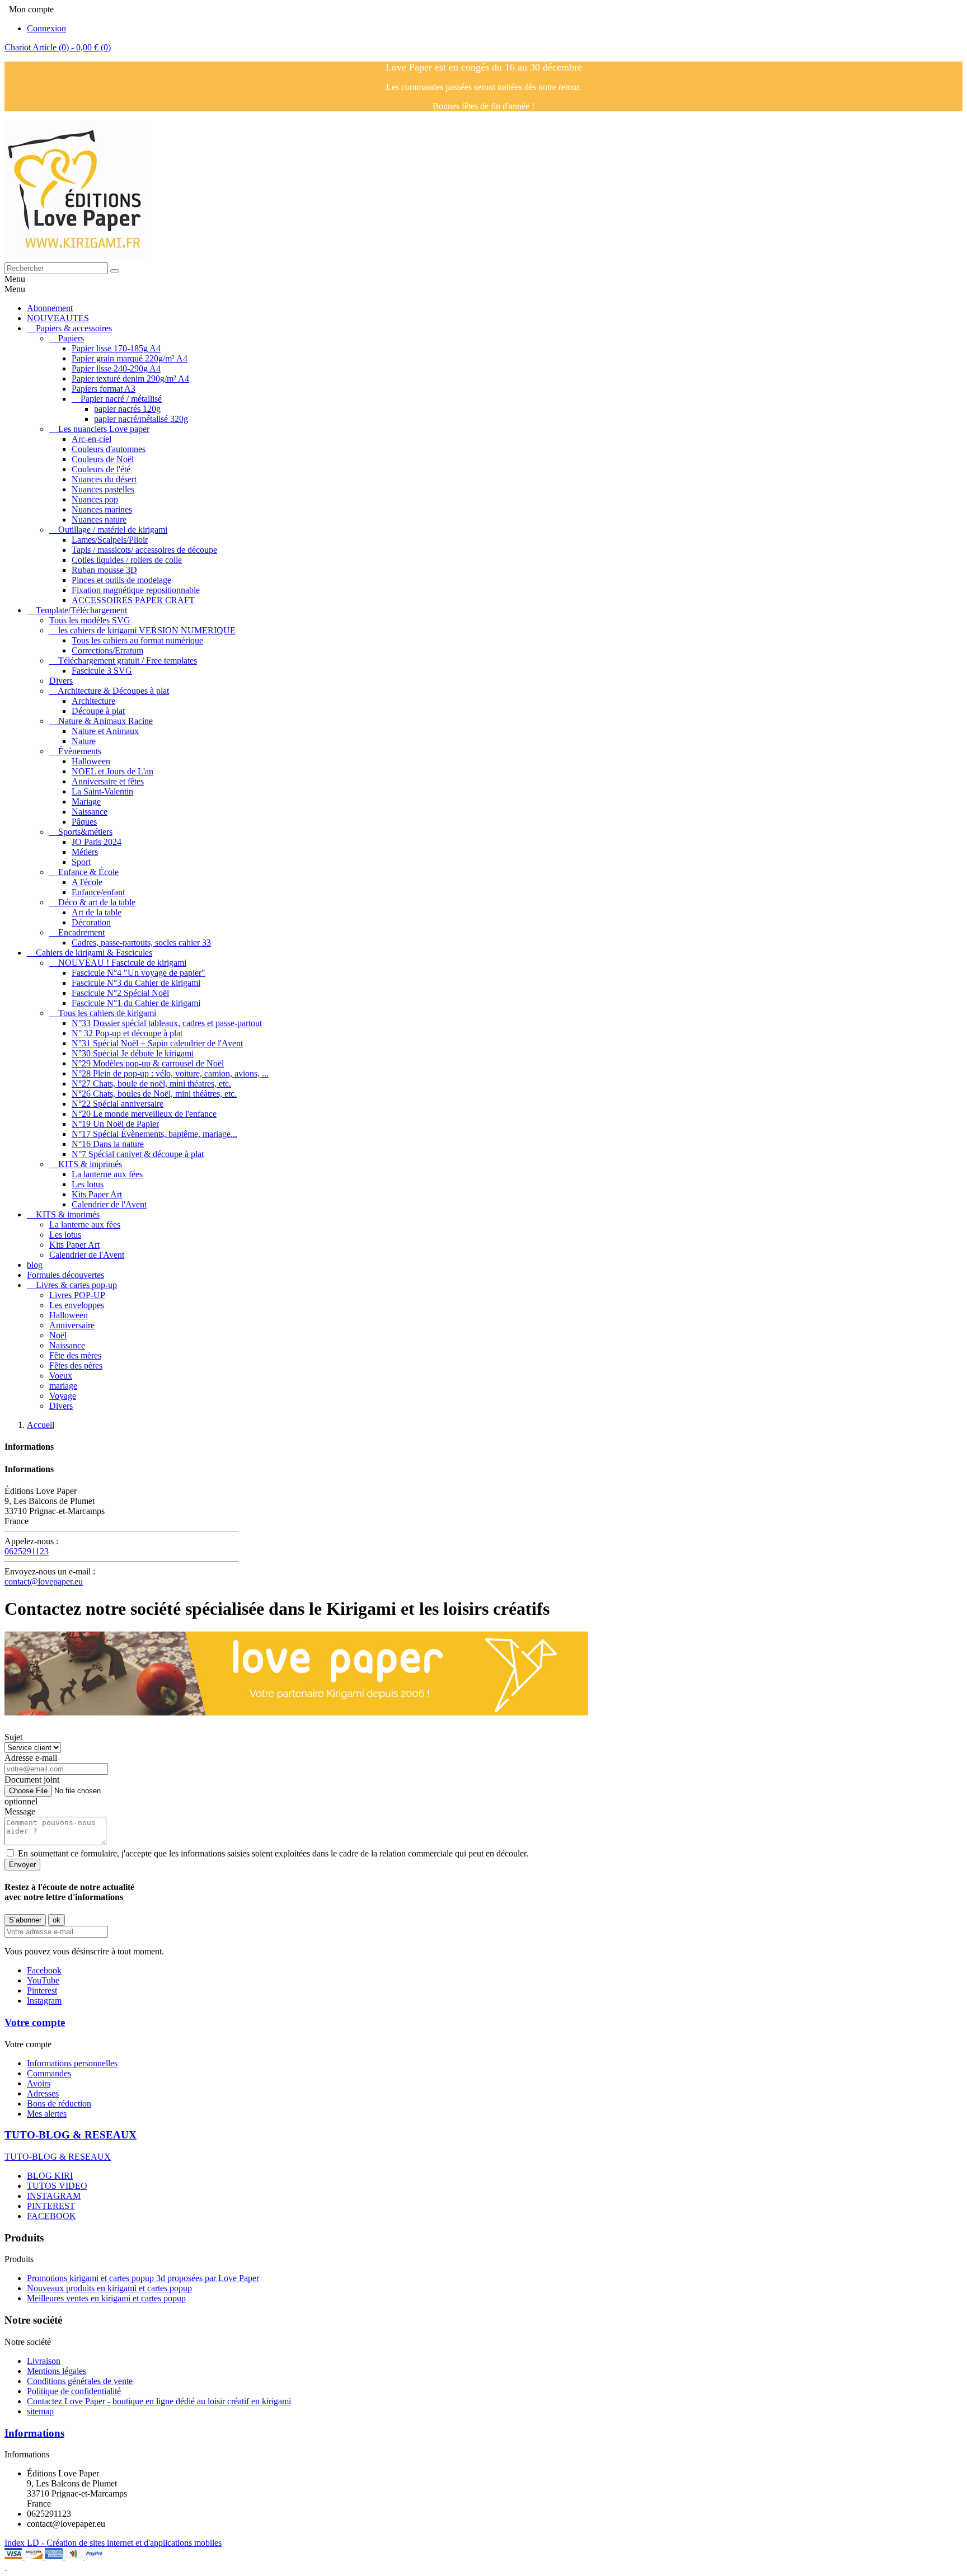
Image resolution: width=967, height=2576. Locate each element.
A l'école (87, 882)
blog (35, 1265)
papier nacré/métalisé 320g (141, 419)
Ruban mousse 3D (104, 570)
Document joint (32, 1780)
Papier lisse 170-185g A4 (116, 348)
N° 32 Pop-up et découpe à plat (127, 1033)
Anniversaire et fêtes (108, 781)
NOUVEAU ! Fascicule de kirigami (122, 963)
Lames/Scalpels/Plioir (110, 540)
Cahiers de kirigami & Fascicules (94, 953)
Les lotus (88, 1184)
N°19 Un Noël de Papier (115, 1124)
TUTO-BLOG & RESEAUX (71, 2135)
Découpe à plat (98, 711)
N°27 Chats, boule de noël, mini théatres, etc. (151, 1083)
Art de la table (97, 912)
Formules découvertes (65, 1275)
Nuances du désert (104, 479)
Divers (61, 681)
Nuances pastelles (103, 489)
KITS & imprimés (90, 1164)
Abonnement (50, 308)
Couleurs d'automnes (109, 449)
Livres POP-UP (77, 1295)
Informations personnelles (72, 2063)
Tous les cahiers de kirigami (107, 1013)
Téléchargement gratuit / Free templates (128, 661)
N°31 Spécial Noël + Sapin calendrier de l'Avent (157, 1043)
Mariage (86, 802)
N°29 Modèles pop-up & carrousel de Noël (148, 1063)
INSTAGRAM (54, 2196)
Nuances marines (102, 509)
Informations (34, 2433)
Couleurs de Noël (103, 459)
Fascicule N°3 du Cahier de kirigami (136, 983)
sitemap (40, 2411)
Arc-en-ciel (91, 439)
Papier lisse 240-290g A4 (116, 368)
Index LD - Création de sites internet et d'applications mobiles (113, 2543)
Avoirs (39, 2083)
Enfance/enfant (98, 892)
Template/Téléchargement (81, 610)
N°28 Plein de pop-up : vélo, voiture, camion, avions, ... (170, 1073)
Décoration (91, 922)
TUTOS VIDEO (57, 2186)
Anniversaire (72, 1325)
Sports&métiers (85, 832)
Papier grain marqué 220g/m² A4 (130, 358)
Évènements (80, 751)
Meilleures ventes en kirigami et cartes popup (106, 2298)
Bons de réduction (59, 2103)
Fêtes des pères (76, 1365)
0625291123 (27, 1551)
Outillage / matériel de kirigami (113, 530)
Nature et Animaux (105, 731)
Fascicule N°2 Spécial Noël (120, 993)
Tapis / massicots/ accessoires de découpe (144, 550)
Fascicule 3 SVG (102, 671)
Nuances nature (99, 520)
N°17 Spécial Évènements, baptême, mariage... (154, 1134)
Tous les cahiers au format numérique (137, 640)
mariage (63, 1386)
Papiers (71, 338)
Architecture (93, 701)
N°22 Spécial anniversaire (118, 1104)
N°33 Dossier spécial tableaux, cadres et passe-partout (167, 1023)
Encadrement (81, 932)
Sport (81, 862)
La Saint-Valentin (102, 791)
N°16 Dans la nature (108, 1144)
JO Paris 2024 (97, 842)
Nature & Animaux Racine (105, 721)
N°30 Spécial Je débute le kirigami (133, 1053)
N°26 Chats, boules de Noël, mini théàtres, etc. (154, 1094)
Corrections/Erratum (107, 650)
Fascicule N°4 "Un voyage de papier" (139, 973)
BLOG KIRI (50, 2176)
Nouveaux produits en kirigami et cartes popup (109, 2288)
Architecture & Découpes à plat (113, 691)
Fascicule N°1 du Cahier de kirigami (136, 1003)
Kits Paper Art (97, 1194)
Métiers (85, 852)
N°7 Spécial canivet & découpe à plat (138, 1154)
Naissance (90, 812)
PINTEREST (51, 2206)
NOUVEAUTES (58, 318)
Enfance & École (88, 872)
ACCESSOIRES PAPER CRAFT (133, 600)
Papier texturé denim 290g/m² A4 (130, 379)
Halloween (91, 761)
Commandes (49, 2073)
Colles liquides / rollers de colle (127, 560)
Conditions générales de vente (80, 2381)
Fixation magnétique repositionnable (136, 590)
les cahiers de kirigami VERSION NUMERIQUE (147, 630)
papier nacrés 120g (127, 409)
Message (20, 1811)
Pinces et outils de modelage (121, 580)
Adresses (43, 2093)
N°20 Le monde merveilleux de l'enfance (144, 1114)
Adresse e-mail (31, 1758)
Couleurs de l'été (101, 469)
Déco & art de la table (97, 902)
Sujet (13, 1737)
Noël (58, 1335)
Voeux (61, 1376)
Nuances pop (95, 499)
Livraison (44, 2361)
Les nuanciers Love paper (104, 429)
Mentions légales (57, 2371)
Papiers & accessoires (74, 328)
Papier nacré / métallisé (121, 399)
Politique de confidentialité (74, 2391)
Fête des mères (75, 1355)
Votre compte (35, 2022)
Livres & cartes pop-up (76, 1285)
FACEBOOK (51, 2216)
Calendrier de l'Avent (109, 1204)
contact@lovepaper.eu (44, 1581)
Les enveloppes (77, 1305)
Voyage (63, 1396)
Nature (84, 741)
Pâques (84, 822)
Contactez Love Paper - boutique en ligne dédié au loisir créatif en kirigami (159, 2401)
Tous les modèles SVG (90, 620)
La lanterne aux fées (107, 1174)
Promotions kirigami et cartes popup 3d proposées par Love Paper (143, 2278)
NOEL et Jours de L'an (112, 771)
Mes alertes (47, 2114)
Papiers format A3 (104, 389)
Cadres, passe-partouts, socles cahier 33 (141, 943)
